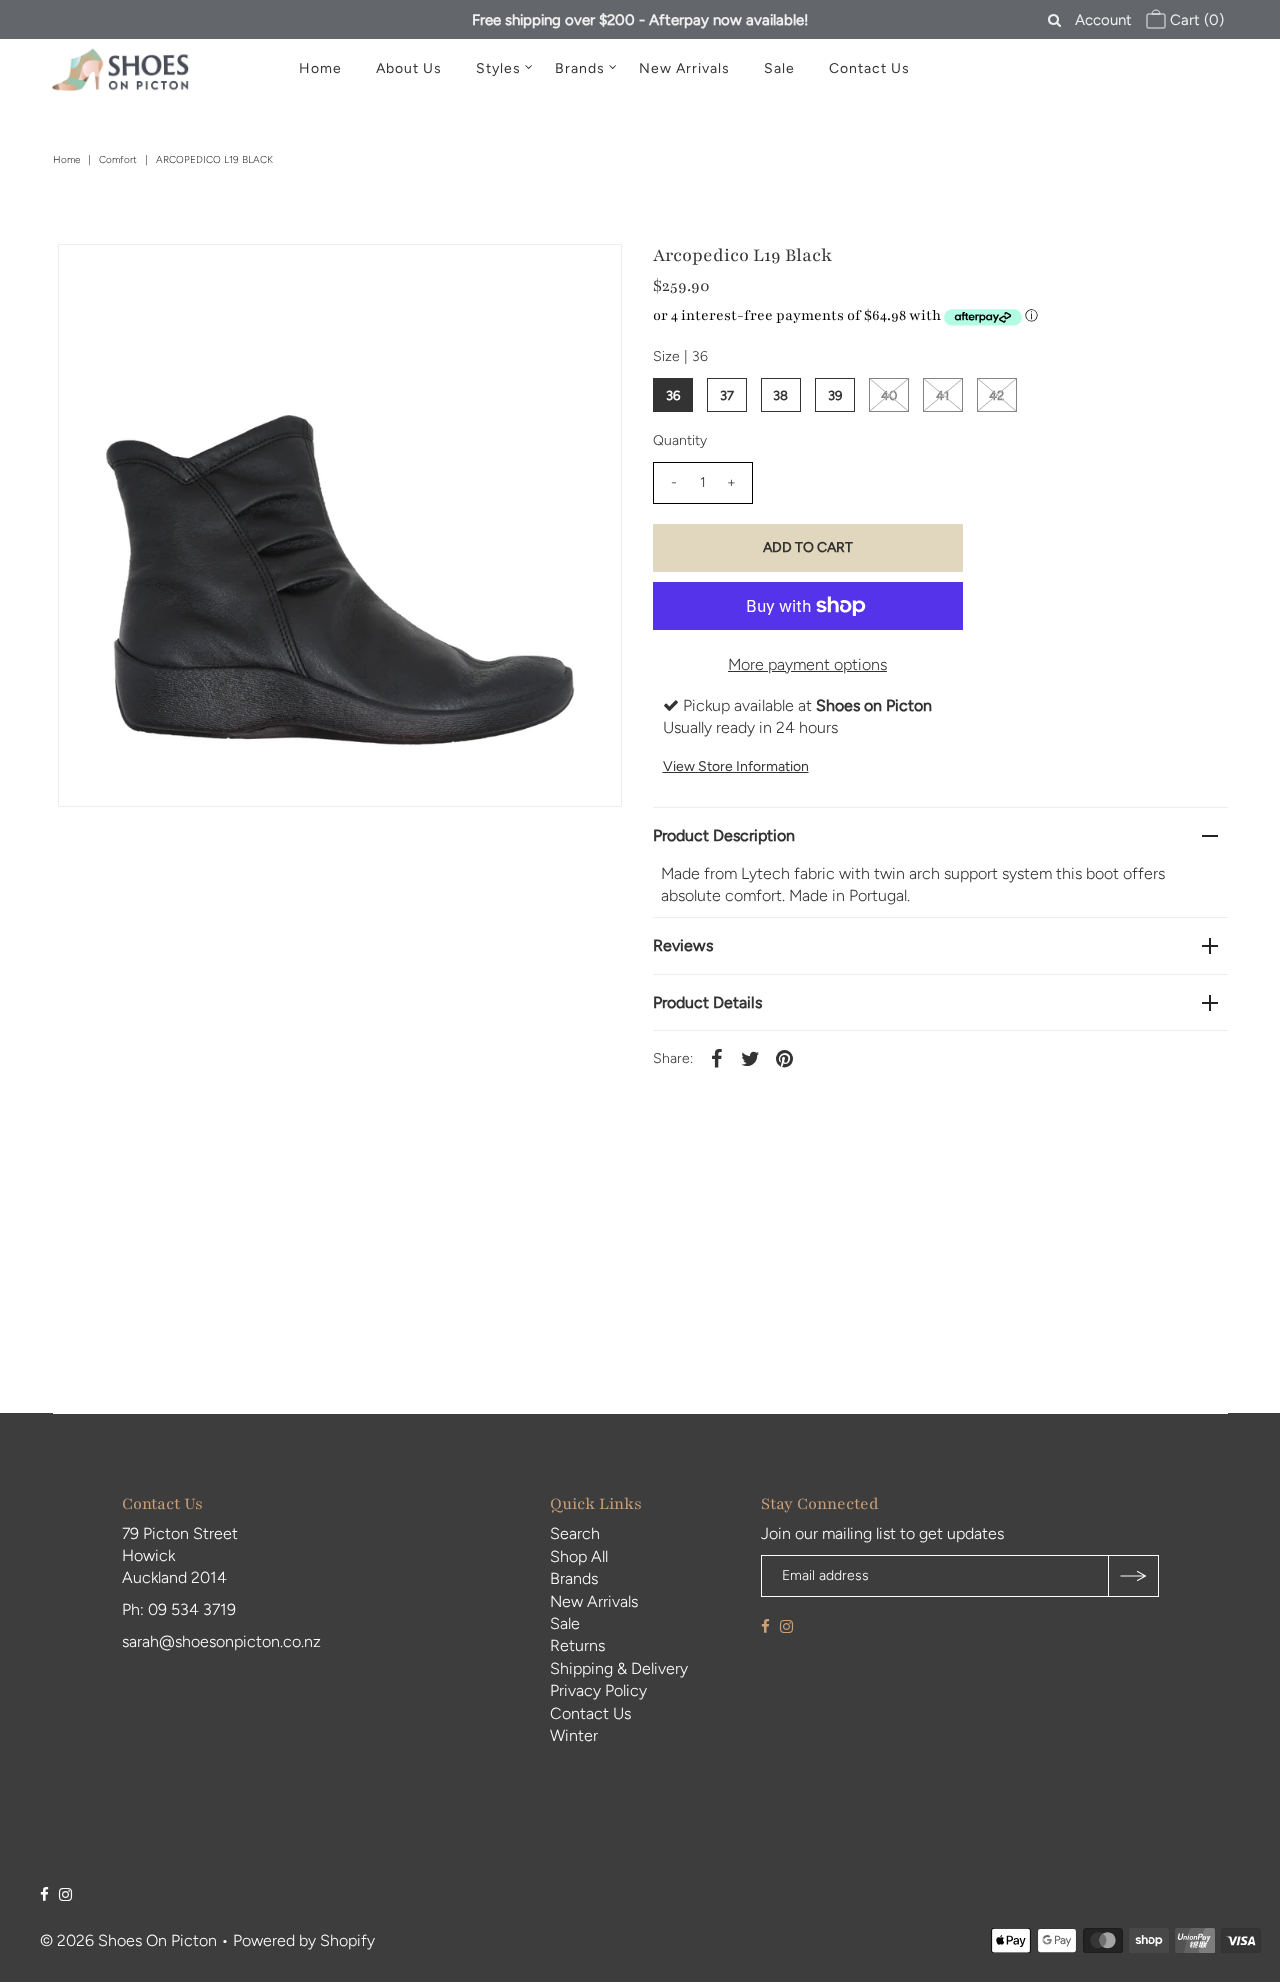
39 (835, 395)
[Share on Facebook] (717, 1058)
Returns (577, 1645)
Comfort (118, 159)
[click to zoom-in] (590, 276)
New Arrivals (684, 68)
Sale (779, 68)
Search (575, 1533)
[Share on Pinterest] (785, 1058)
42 (996, 395)
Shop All (579, 1556)
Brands (580, 68)
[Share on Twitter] (751, 1058)
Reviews (683, 945)
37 (727, 395)
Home (320, 68)
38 (780, 395)
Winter (574, 1735)
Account (1103, 20)
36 (673, 395)
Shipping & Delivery (619, 1668)
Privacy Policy (598, 1690)
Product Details (707, 1002)
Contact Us (869, 68)
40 (889, 395)
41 (942, 395)
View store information (736, 766)
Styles (498, 68)
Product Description (724, 835)
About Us (409, 68)
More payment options (807, 664)
